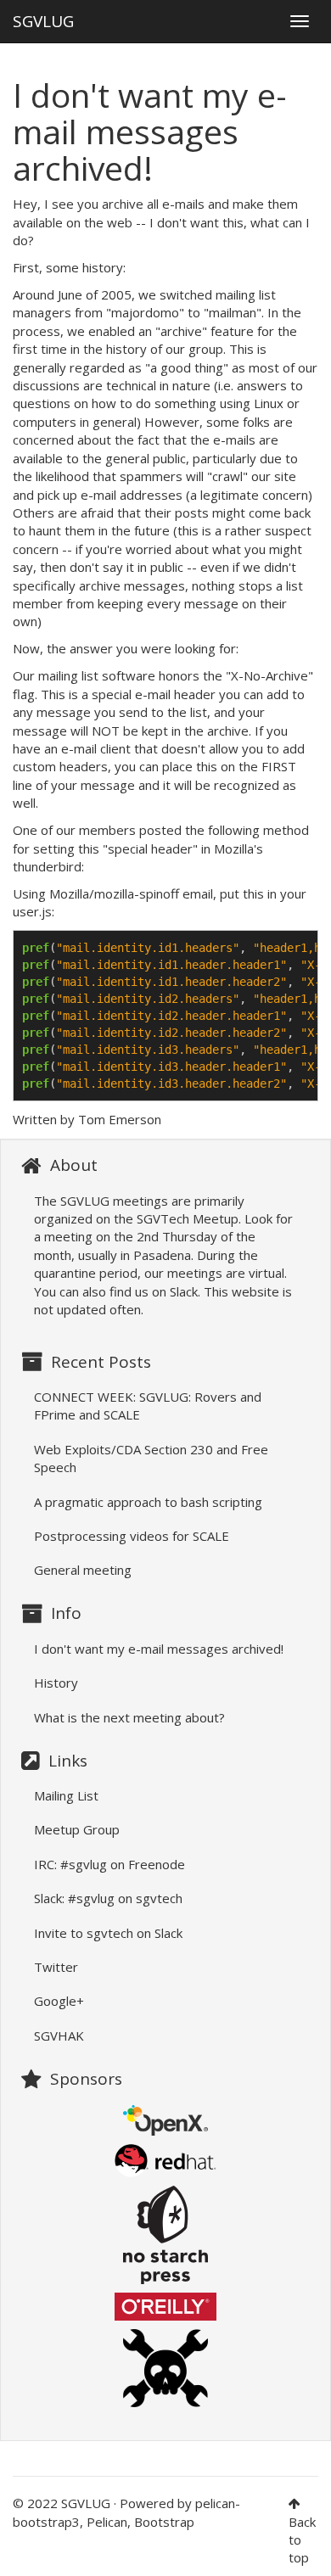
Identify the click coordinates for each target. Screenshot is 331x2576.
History (56, 1683)
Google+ (59, 2001)
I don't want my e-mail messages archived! (159, 1649)
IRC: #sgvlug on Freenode (109, 1864)
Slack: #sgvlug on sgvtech (108, 1898)
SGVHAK (59, 2036)
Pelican (107, 2522)
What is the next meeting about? (129, 1717)
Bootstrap (164, 2522)
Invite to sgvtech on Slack (108, 1933)
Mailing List (66, 1795)
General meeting (83, 1570)
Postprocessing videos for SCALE (132, 1536)
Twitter (56, 1967)
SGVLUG (43, 17)
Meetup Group (77, 1829)
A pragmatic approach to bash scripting (148, 1502)
